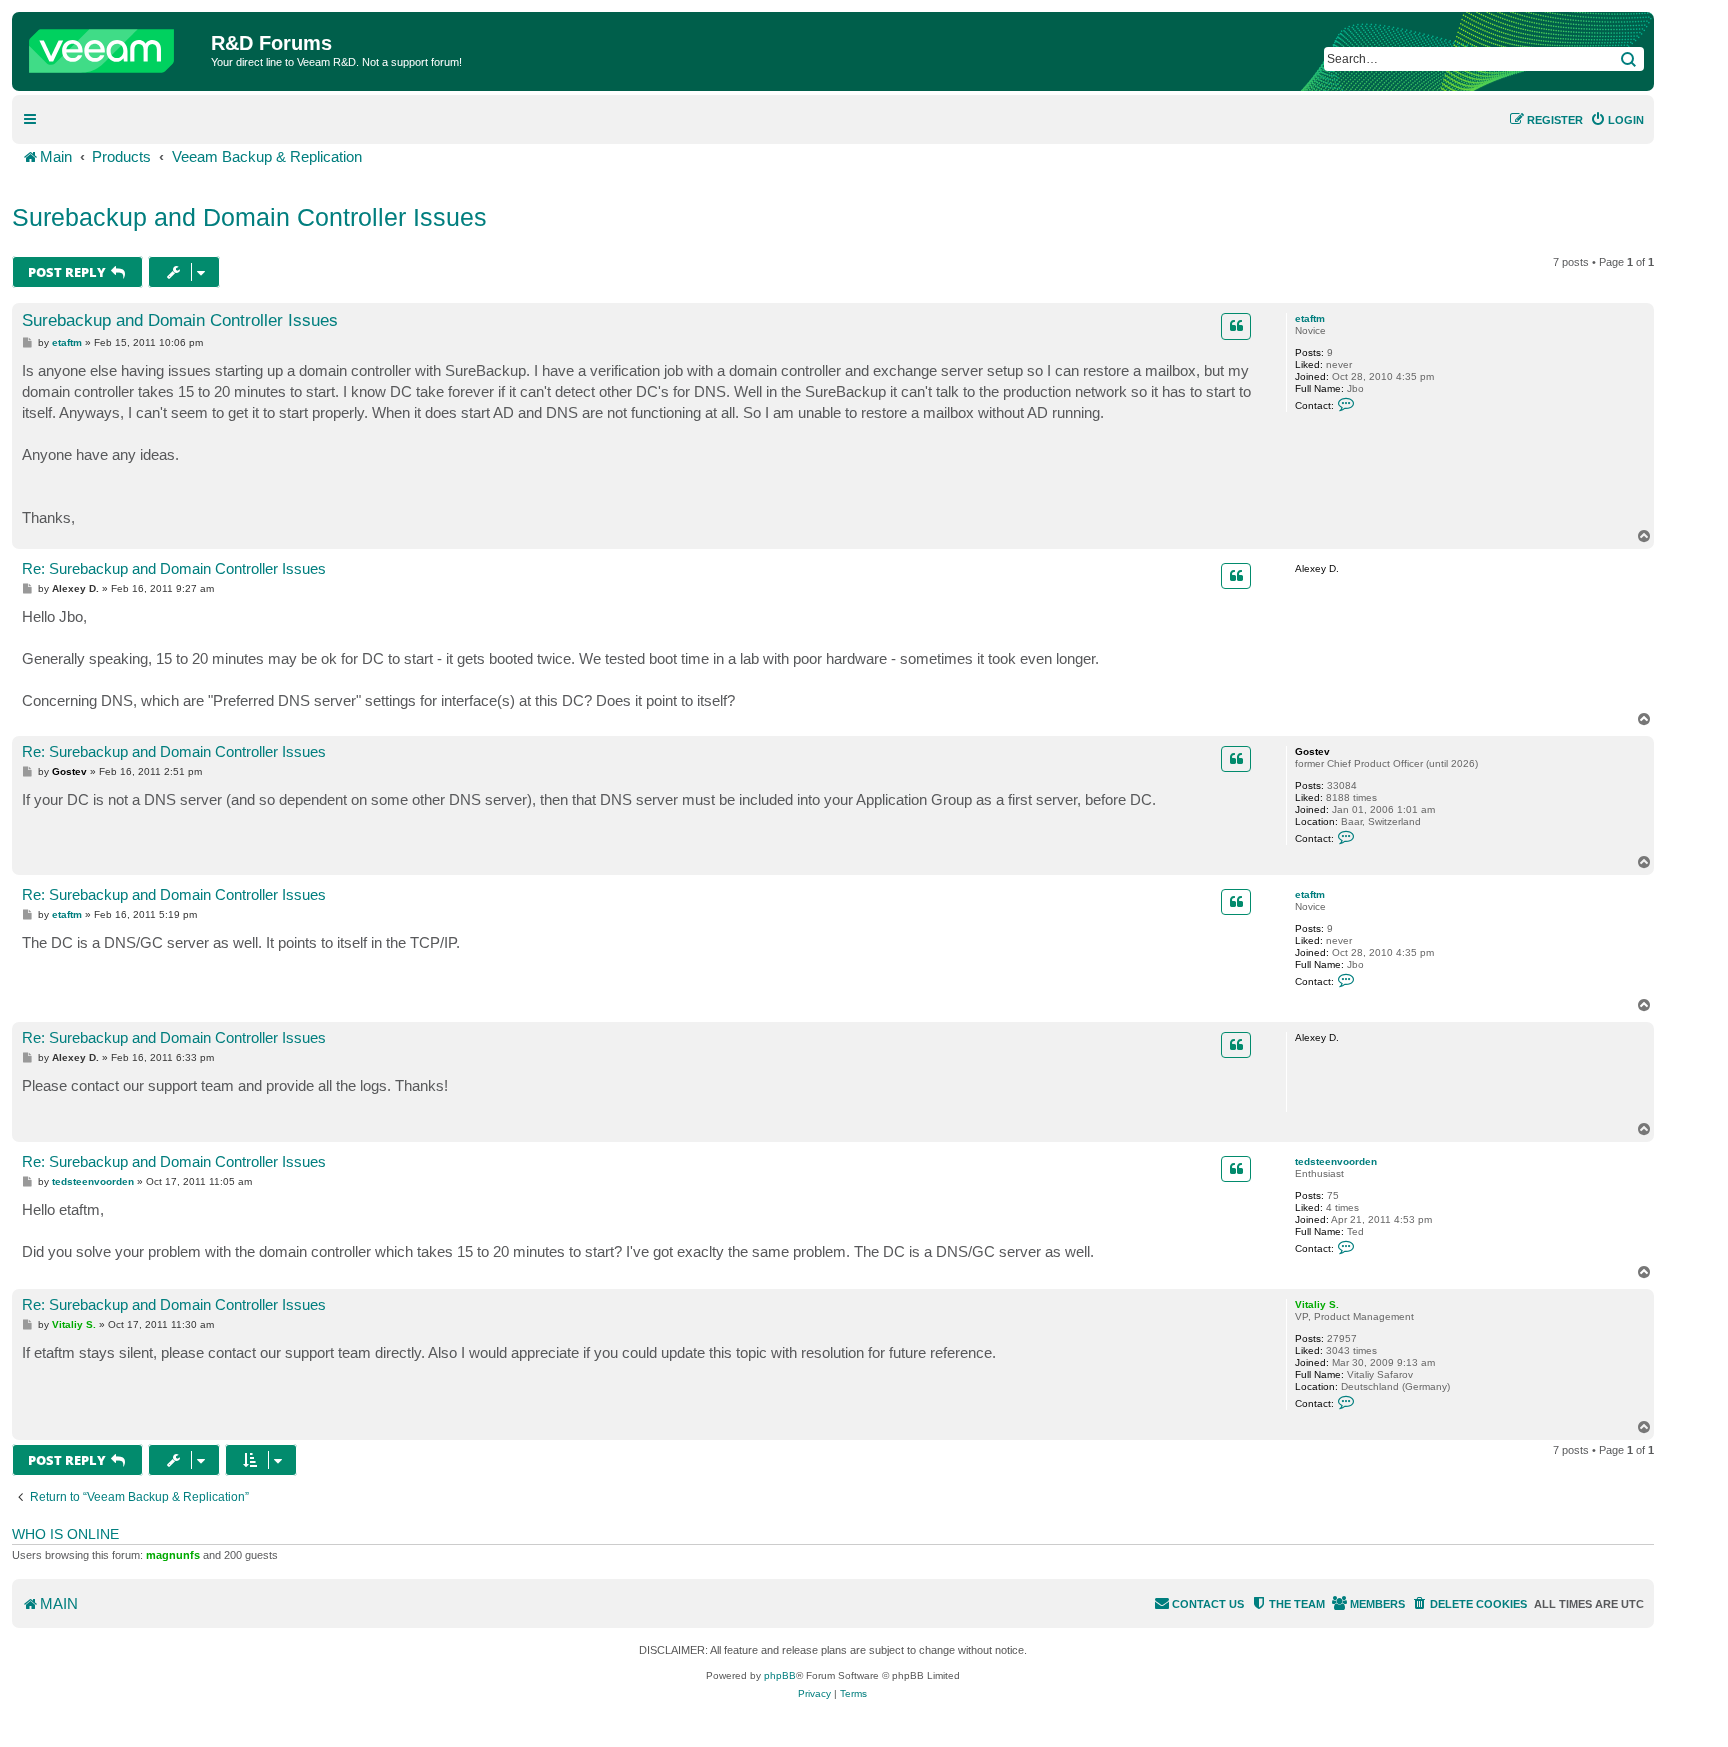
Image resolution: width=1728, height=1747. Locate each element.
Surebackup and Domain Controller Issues (249, 217)
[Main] (114, 46)
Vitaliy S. (1317, 1304)
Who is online (65, 1534)
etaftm (1310, 318)
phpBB (780, 1675)
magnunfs (173, 1555)
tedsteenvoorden (1336, 1161)
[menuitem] (1617, 120)
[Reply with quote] (1236, 326)
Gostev (1312, 751)
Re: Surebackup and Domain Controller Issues (174, 568)
